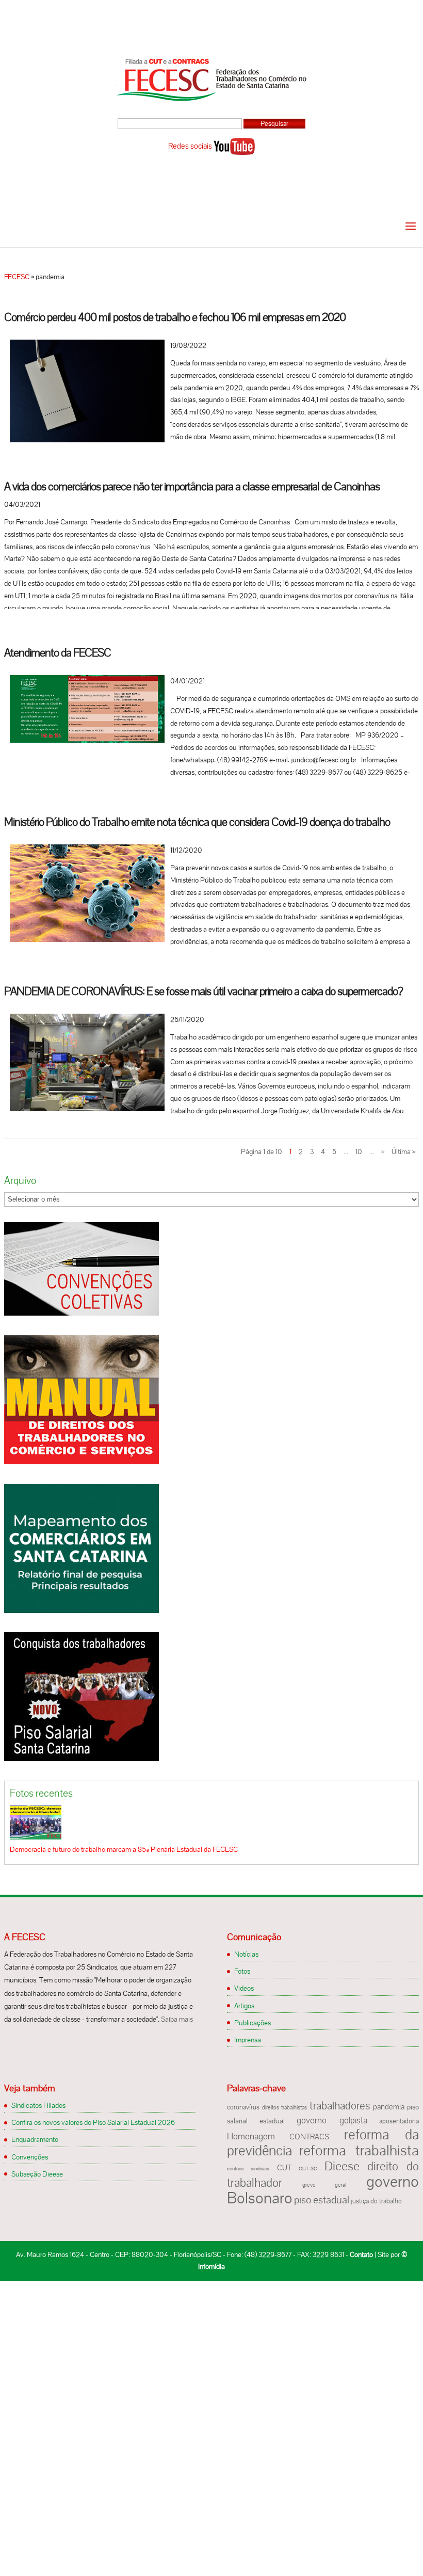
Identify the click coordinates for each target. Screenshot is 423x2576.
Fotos (242, 1971)
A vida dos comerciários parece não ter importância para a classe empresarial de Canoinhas (192, 486)
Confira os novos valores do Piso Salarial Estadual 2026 (93, 2122)
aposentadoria (399, 2121)
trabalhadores (340, 2106)
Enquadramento (35, 2139)
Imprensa (248, 2040)
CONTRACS (309, 2137)
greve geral (324, 2185)
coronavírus (243, 2107)
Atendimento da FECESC (58, 653)
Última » (403, 1151)
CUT (284, 2168)
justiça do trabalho (376, 2201)
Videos (244, 1988)
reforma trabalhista (359, 2150)
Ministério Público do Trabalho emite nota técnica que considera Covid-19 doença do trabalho (197, 822)
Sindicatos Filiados (38, 2105)
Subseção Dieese (37, 2174)
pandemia (389, 2107)
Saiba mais (177, 2019)
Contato (361, 2254)
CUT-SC (308, 2169)
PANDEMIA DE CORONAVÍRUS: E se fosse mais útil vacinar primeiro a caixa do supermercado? (204, 991)
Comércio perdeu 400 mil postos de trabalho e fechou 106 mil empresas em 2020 (175, 317)
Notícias (246, 1954)
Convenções (30, 2157)
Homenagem (251, 2136)
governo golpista (332, 2120)
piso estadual (322, 2200)
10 (359, 1151)
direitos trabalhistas (284, 2107)
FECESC (17, 277)
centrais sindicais (248, 2169)
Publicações (253, 2023)
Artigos (244, 2006)
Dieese (342, 2166)
